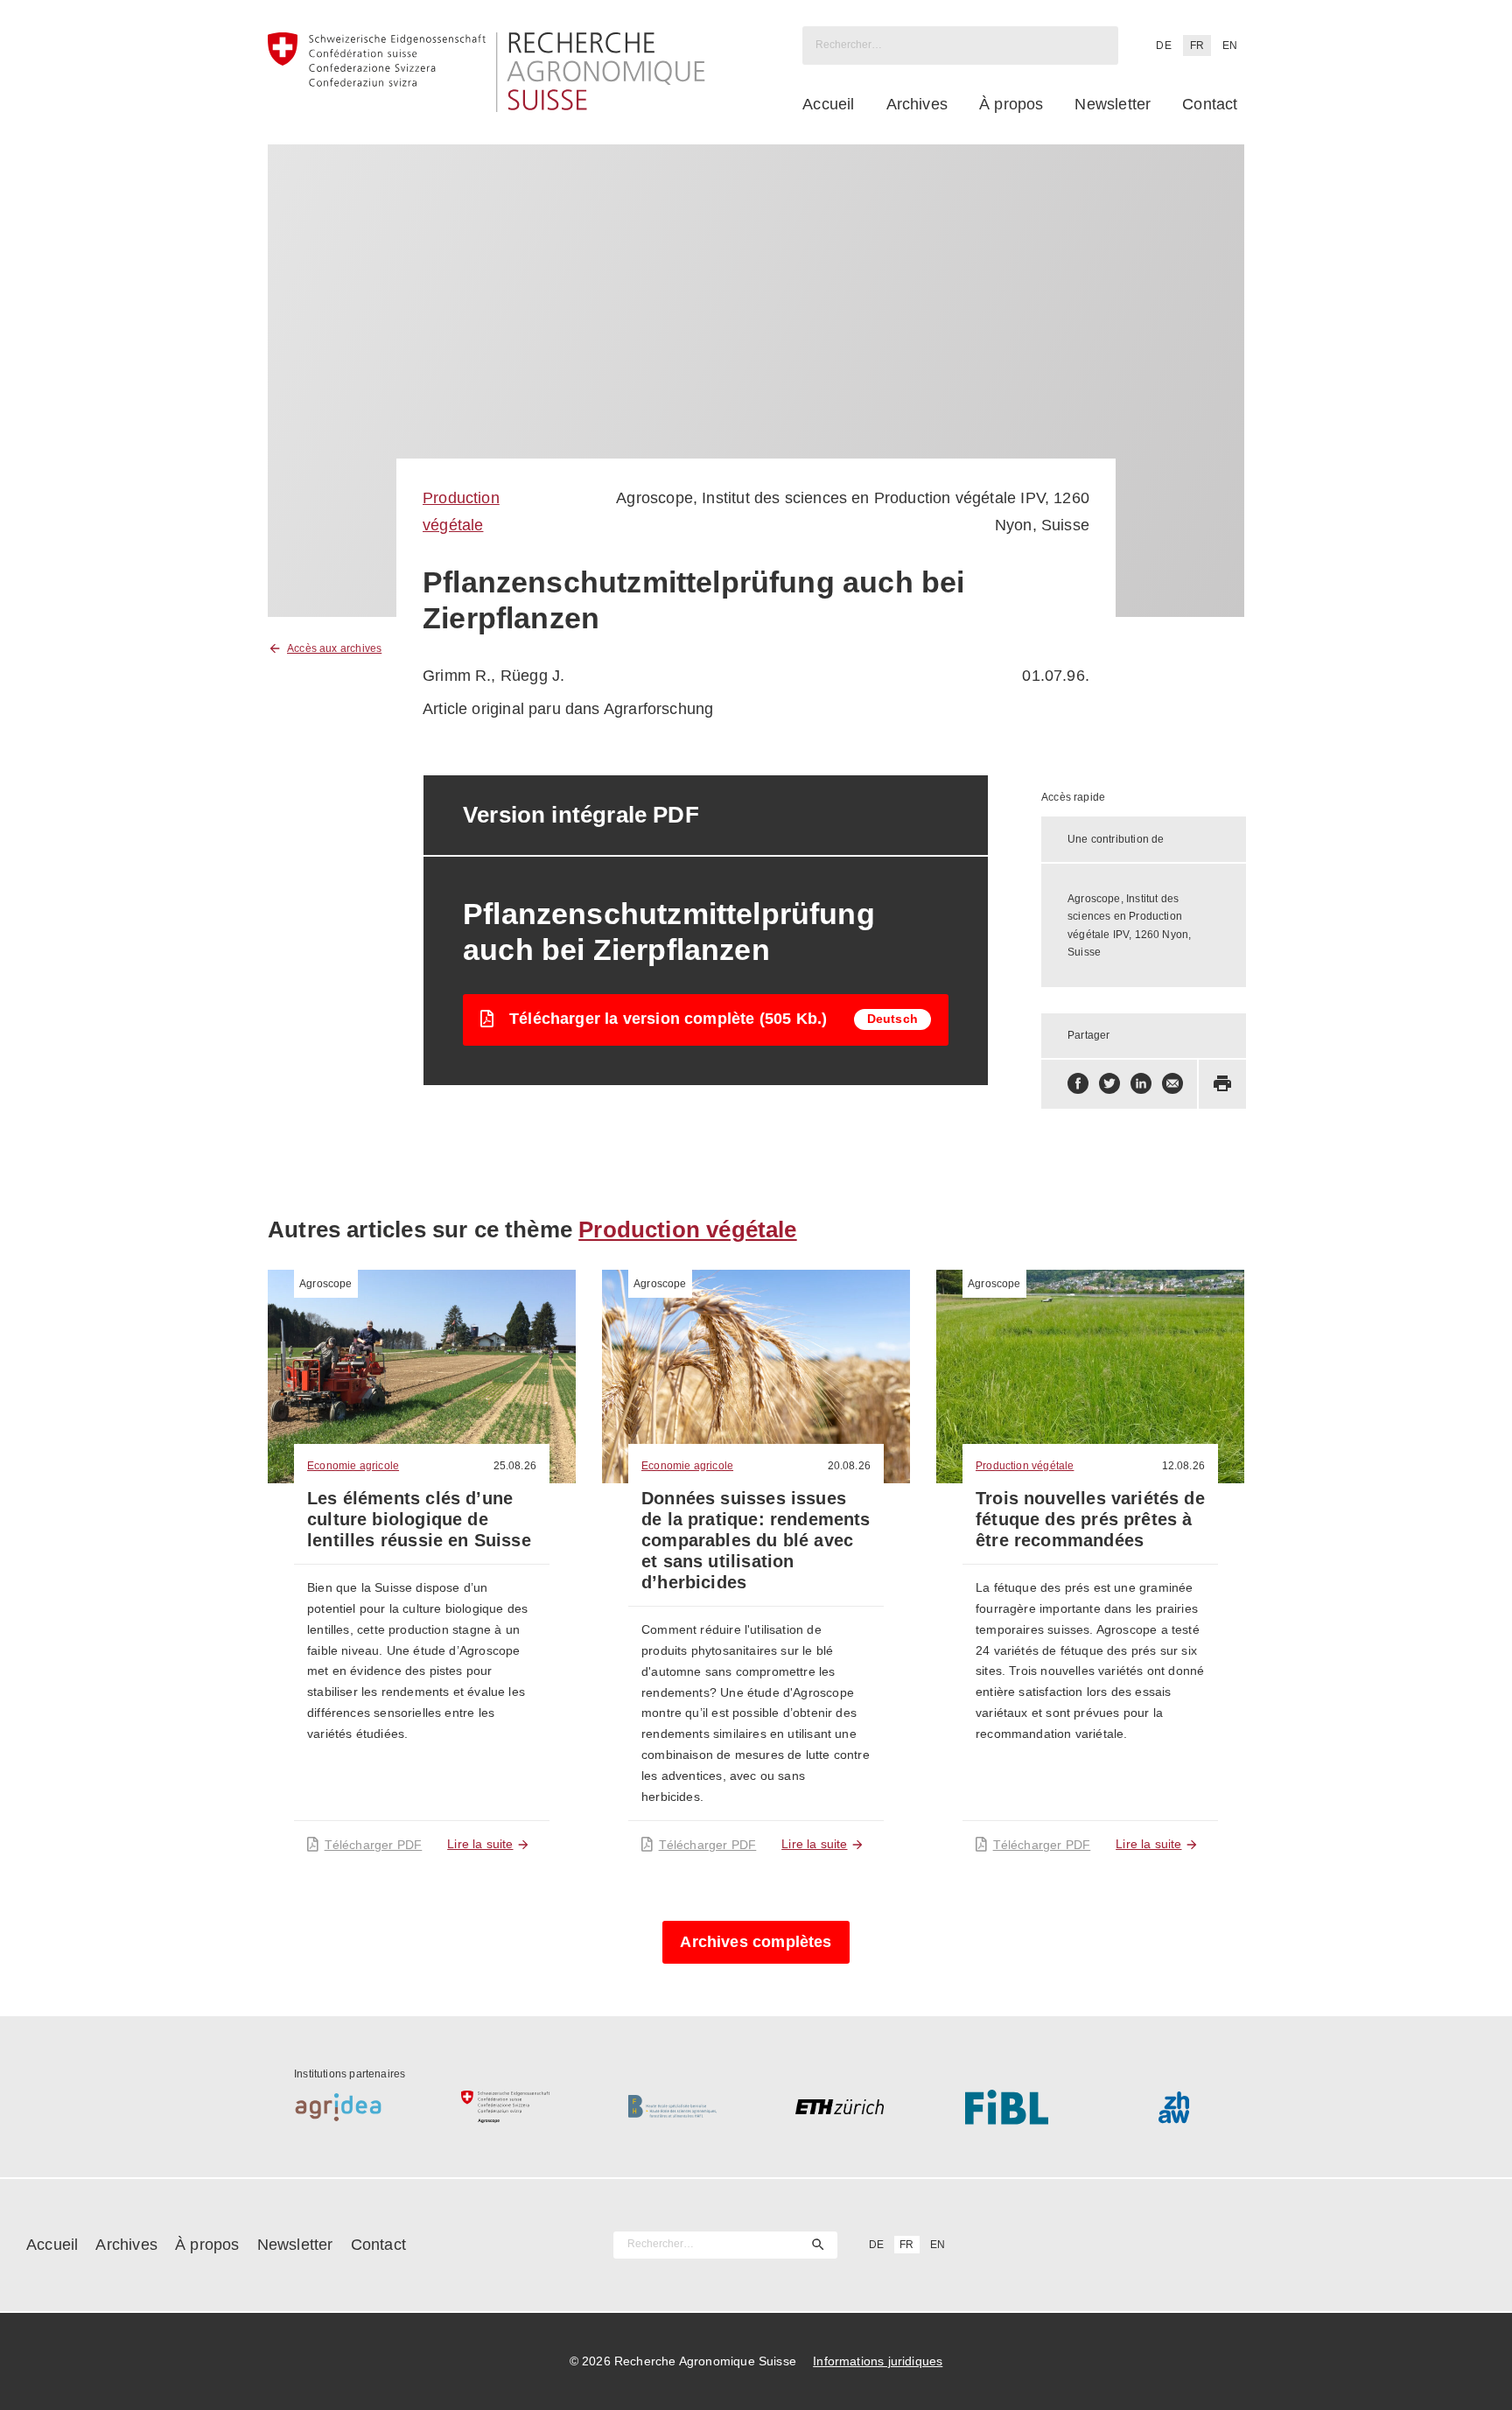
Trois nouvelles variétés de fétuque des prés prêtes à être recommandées (1090, 1519)
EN (1230, 46)
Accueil (828, 104)
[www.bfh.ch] (672, 2107)
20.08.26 (849, 1466)
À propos (1011, 104)
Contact (1210, 104)
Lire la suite (480, 1844)
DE (1163, 46)
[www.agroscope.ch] (505, 2107)
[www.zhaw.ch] (1174, 2107)
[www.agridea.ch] (338, 2107)
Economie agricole (353, 1466)
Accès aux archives (334, 648)
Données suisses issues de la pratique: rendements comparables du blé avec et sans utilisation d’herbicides (756, 1540)
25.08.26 (515, 1466)
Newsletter (1113, 104)
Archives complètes (756, 1942)
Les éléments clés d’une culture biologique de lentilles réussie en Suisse (419, 1519)
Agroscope (326, 1284)
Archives (917, 104)
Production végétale (687, 1230)
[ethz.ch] (840, 2107)
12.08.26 (1183, 1466)
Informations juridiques (878, 2361)
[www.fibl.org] (1007, 2107)
